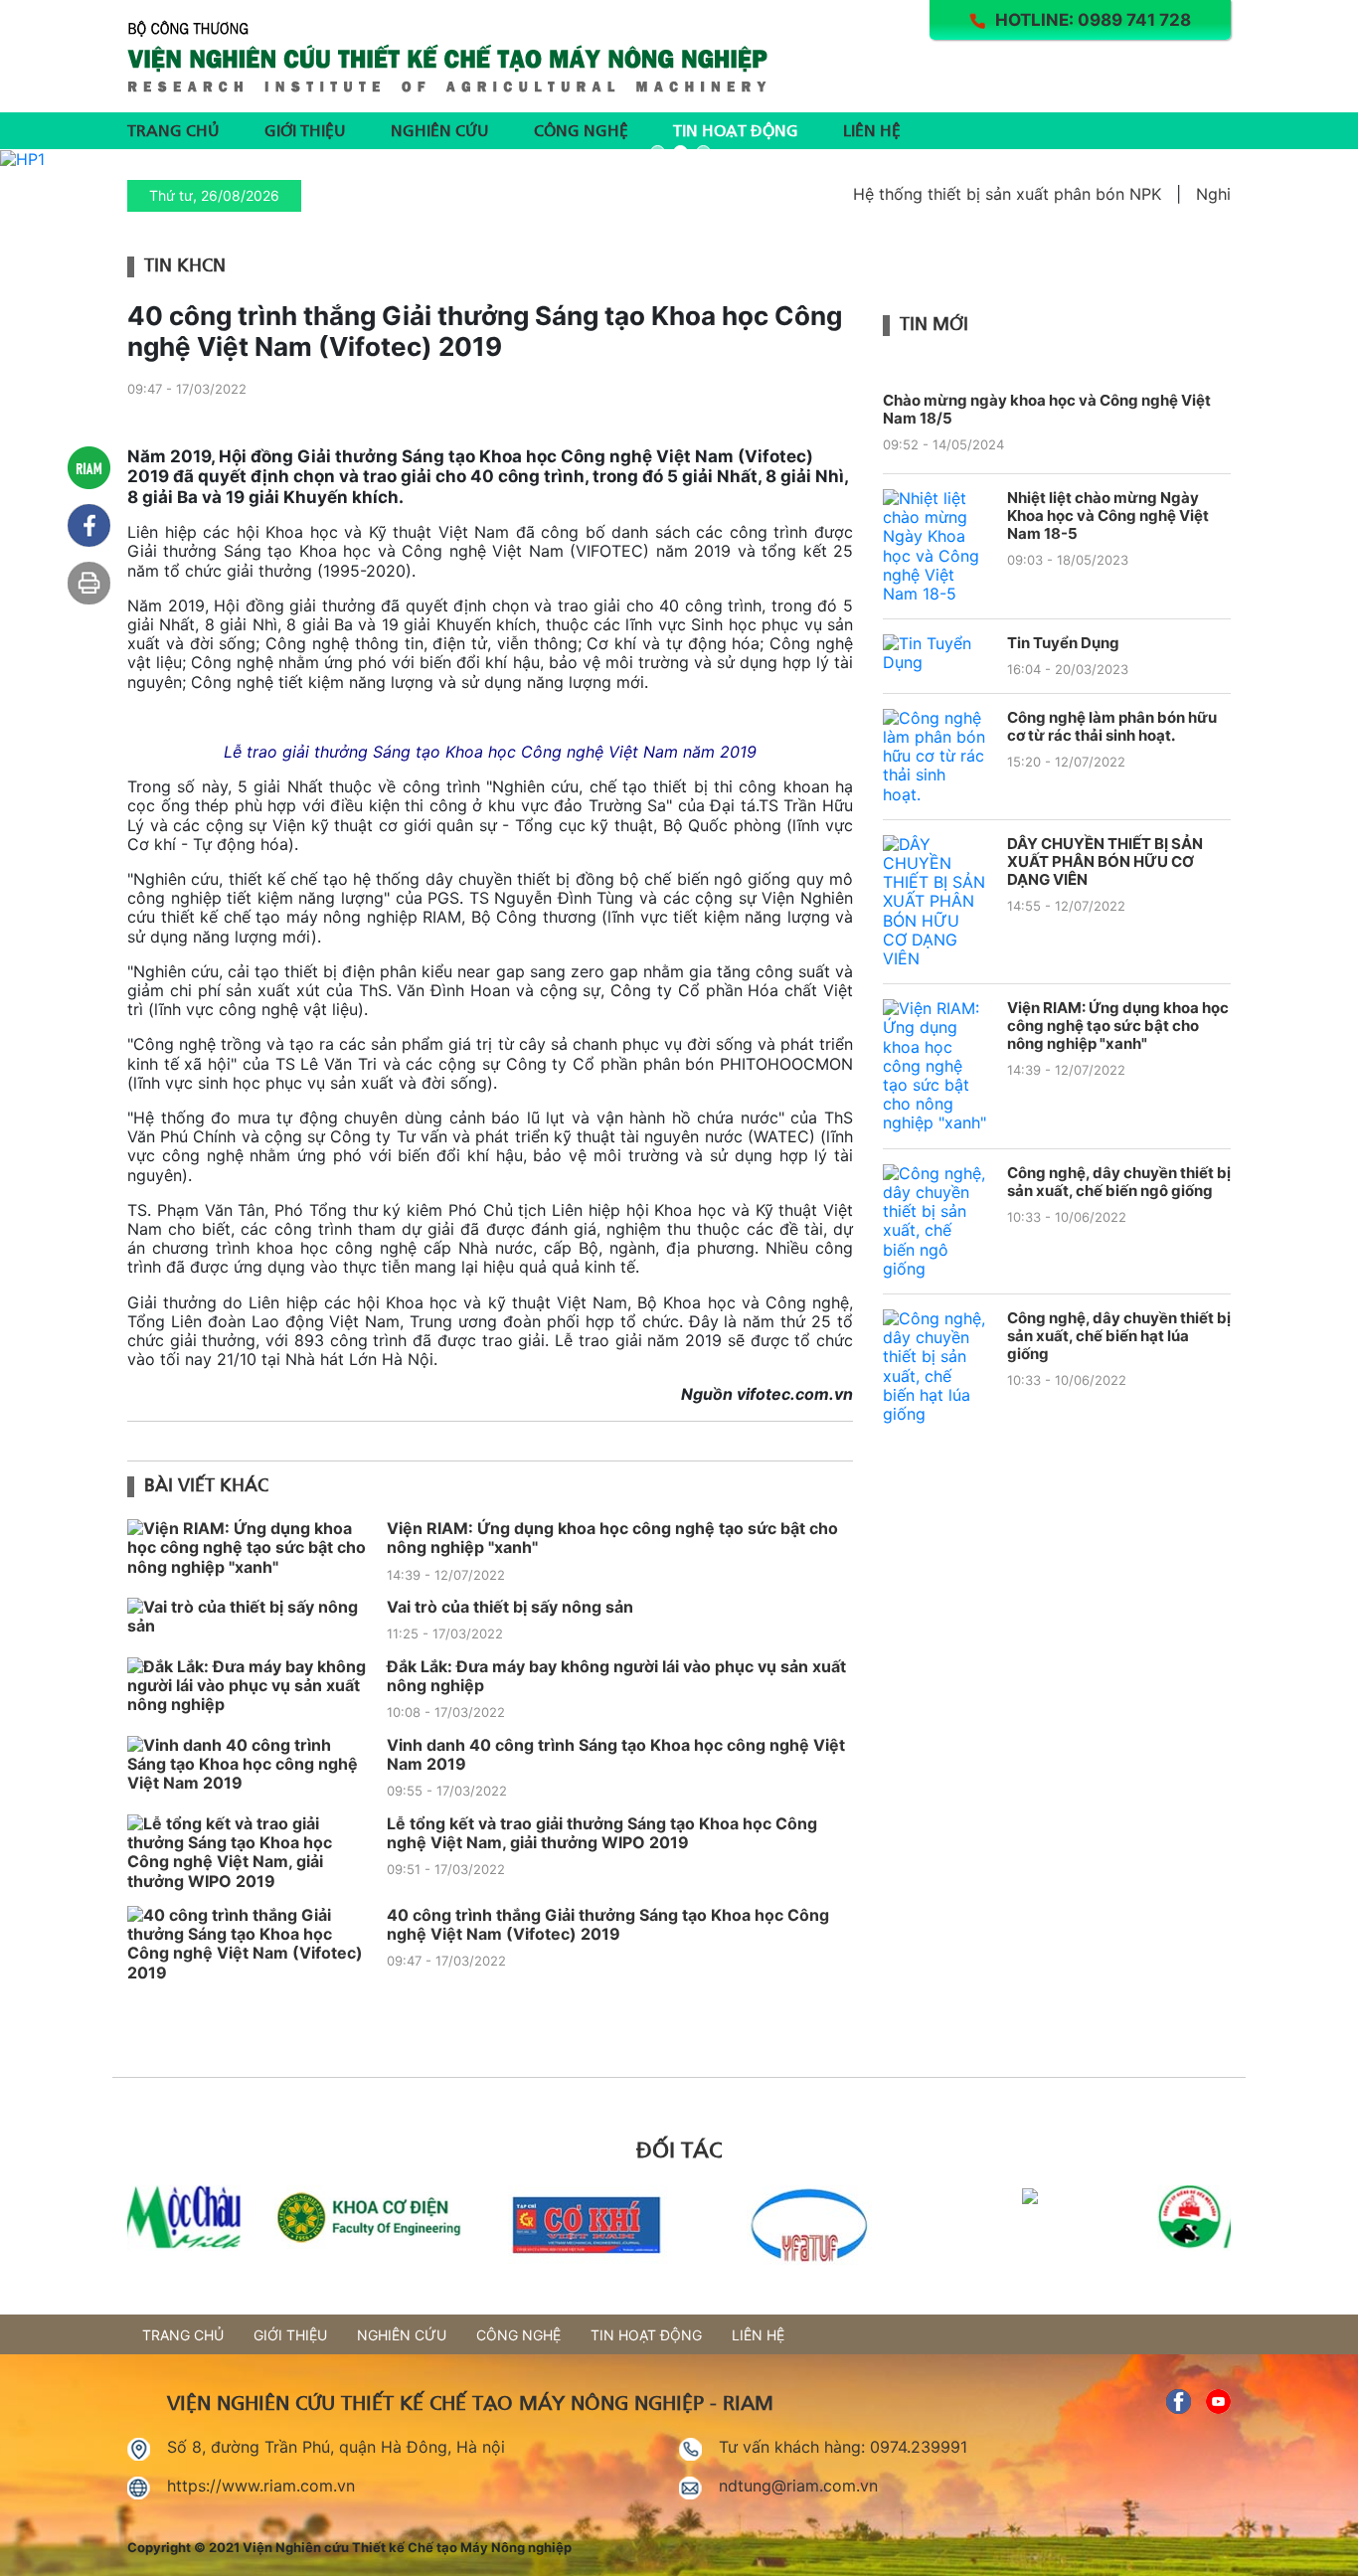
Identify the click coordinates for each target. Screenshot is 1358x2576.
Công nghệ (581, 129)
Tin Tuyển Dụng (1063, 643)
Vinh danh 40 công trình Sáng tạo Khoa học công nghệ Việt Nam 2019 (616, 1754)
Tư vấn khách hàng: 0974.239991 (843, 2447)
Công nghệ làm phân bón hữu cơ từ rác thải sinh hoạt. (1112, 727)
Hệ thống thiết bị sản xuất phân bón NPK (974, 194)
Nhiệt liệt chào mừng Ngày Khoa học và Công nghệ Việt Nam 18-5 (1108, 516)
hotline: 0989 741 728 (1093, 20)
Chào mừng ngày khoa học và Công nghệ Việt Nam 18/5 (1047, 409)
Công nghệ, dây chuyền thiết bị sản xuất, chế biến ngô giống (1119, 1182)
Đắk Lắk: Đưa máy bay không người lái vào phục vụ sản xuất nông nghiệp (616, 1676)
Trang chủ (173, 129)
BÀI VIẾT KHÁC (206, 1483)
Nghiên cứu (440, 129)
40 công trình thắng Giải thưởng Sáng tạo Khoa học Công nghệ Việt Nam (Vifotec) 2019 (608, 1924)
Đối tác (679, 2147)
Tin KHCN (185, 263)
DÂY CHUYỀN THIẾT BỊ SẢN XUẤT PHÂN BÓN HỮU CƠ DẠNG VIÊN (1105, 862)
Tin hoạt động (736, 129)
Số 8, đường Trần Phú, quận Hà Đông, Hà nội (336, 2447)
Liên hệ (872, 129)
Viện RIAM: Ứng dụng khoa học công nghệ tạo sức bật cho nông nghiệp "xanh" (612, 1538)
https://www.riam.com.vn (261, 2486)
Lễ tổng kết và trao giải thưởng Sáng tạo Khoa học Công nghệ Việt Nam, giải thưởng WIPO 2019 (602, 1833)
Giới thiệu (305, 129)
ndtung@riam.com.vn (798, 2486)
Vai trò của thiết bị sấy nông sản (510, 1607)
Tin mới (934, 322)
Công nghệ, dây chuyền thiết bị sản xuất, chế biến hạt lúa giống (1119, 1336)
